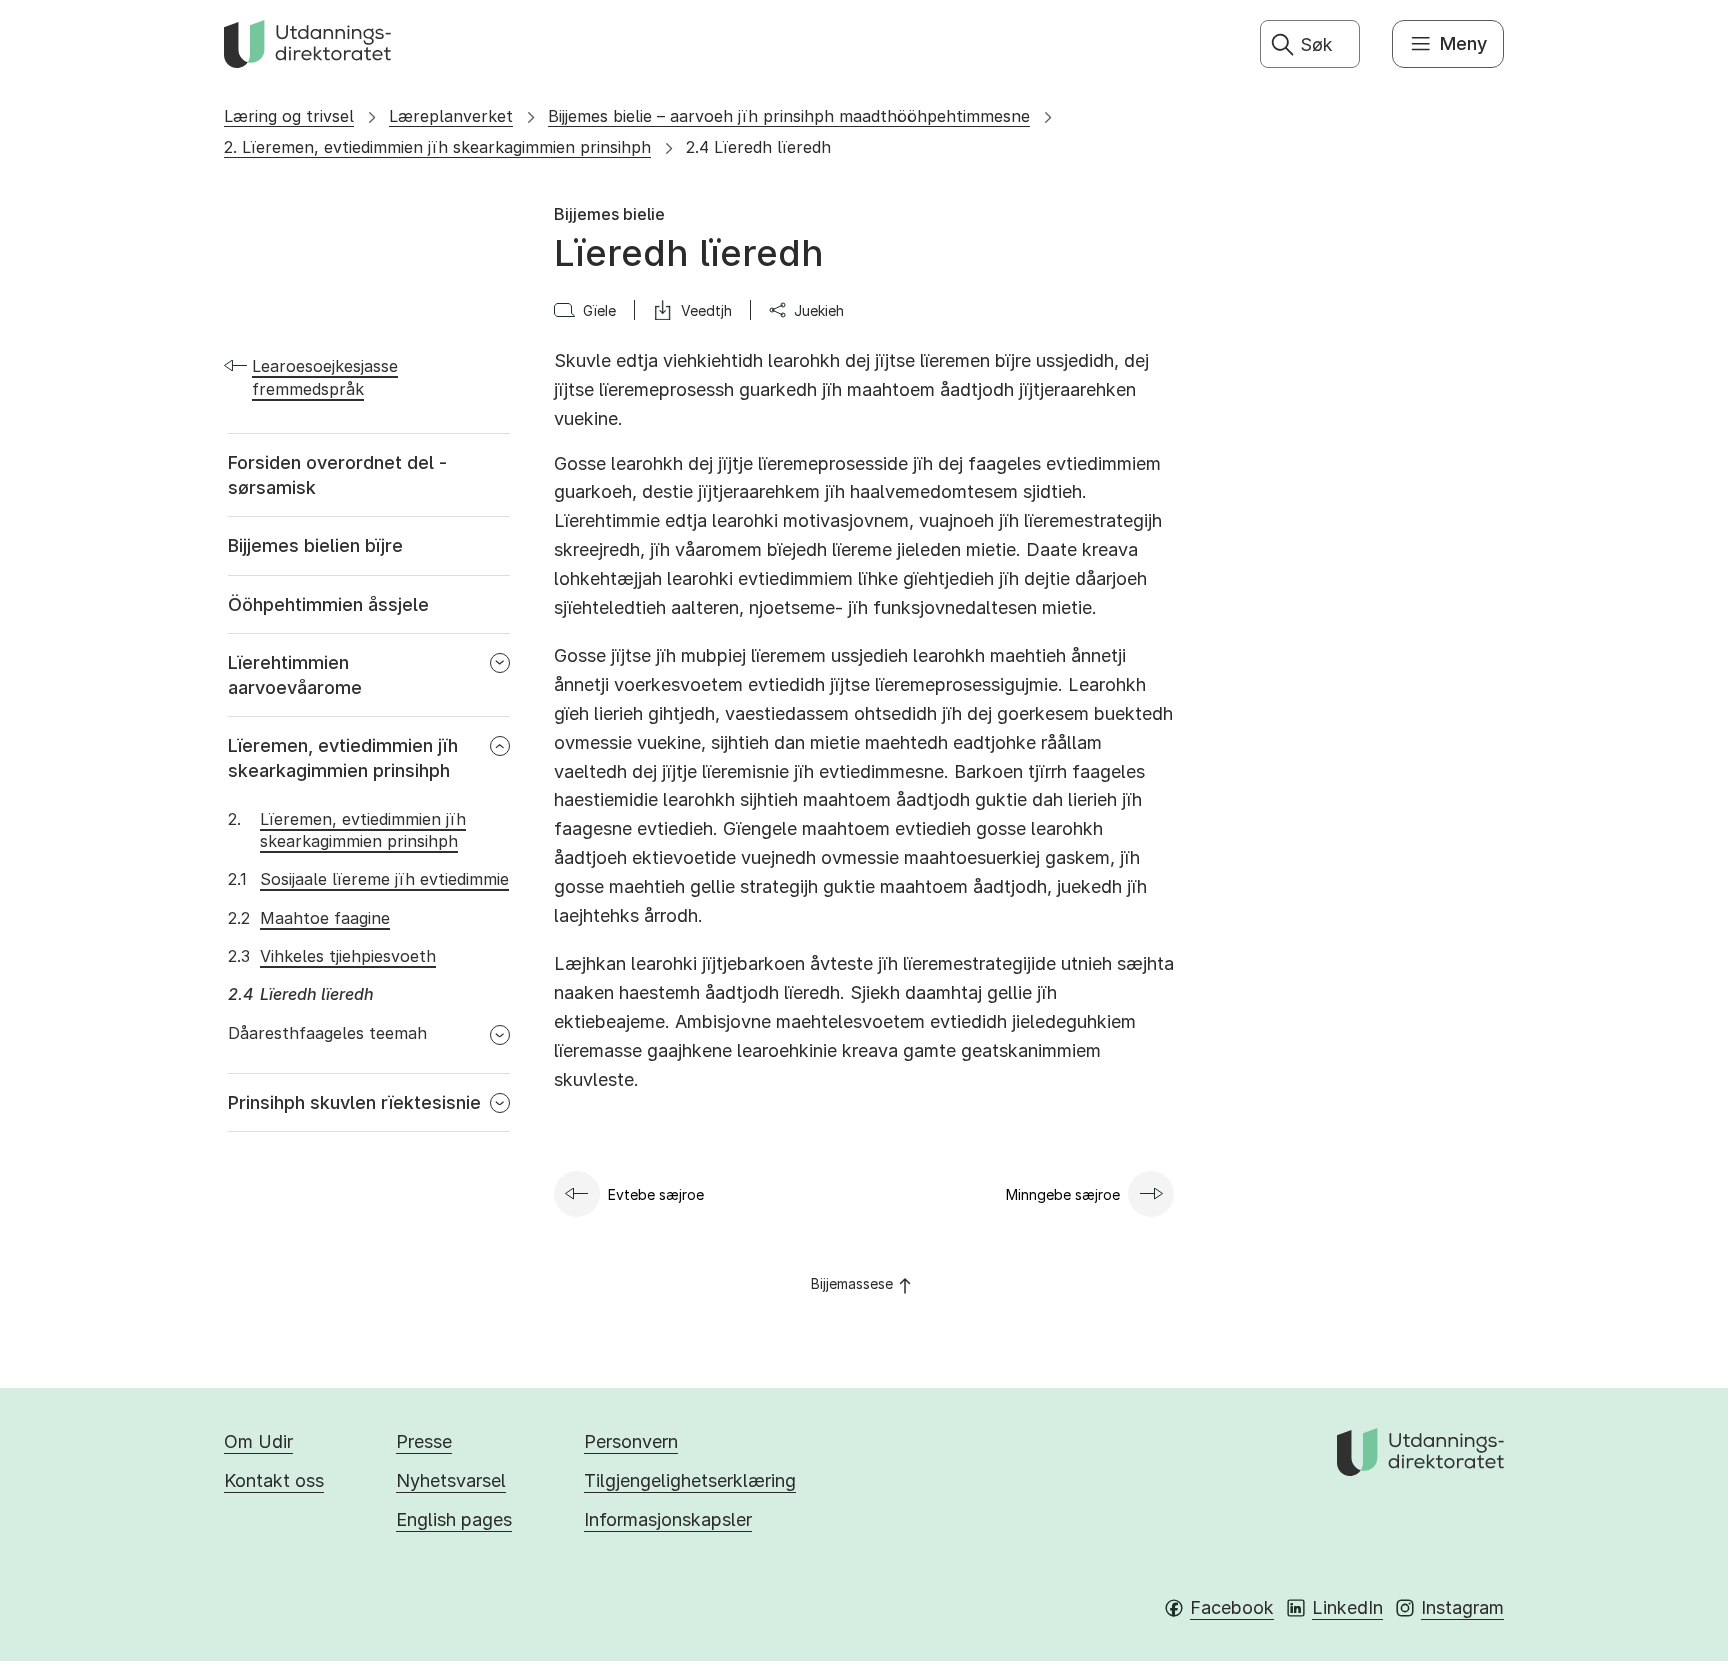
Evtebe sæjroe (656, 1194)
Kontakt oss (274, 1480)
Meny (1463, 43)
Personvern (631, 1441)
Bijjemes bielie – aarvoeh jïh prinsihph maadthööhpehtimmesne (789, 116)
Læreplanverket (451, 116)
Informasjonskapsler (668, 1519)
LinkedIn (1347, 1607)
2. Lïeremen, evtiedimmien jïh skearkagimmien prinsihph (437, 147)
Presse (424, 1441)
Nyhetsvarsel (451, 1480)
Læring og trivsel (289, 116)
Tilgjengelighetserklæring (690, 1480)
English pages (454, 1519)
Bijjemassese (852, 1283)
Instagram (1462, 1607)
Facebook (1232, 1607)
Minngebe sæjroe (1063, 1194)
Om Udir (258, 1441)
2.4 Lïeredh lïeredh (758, 147)
